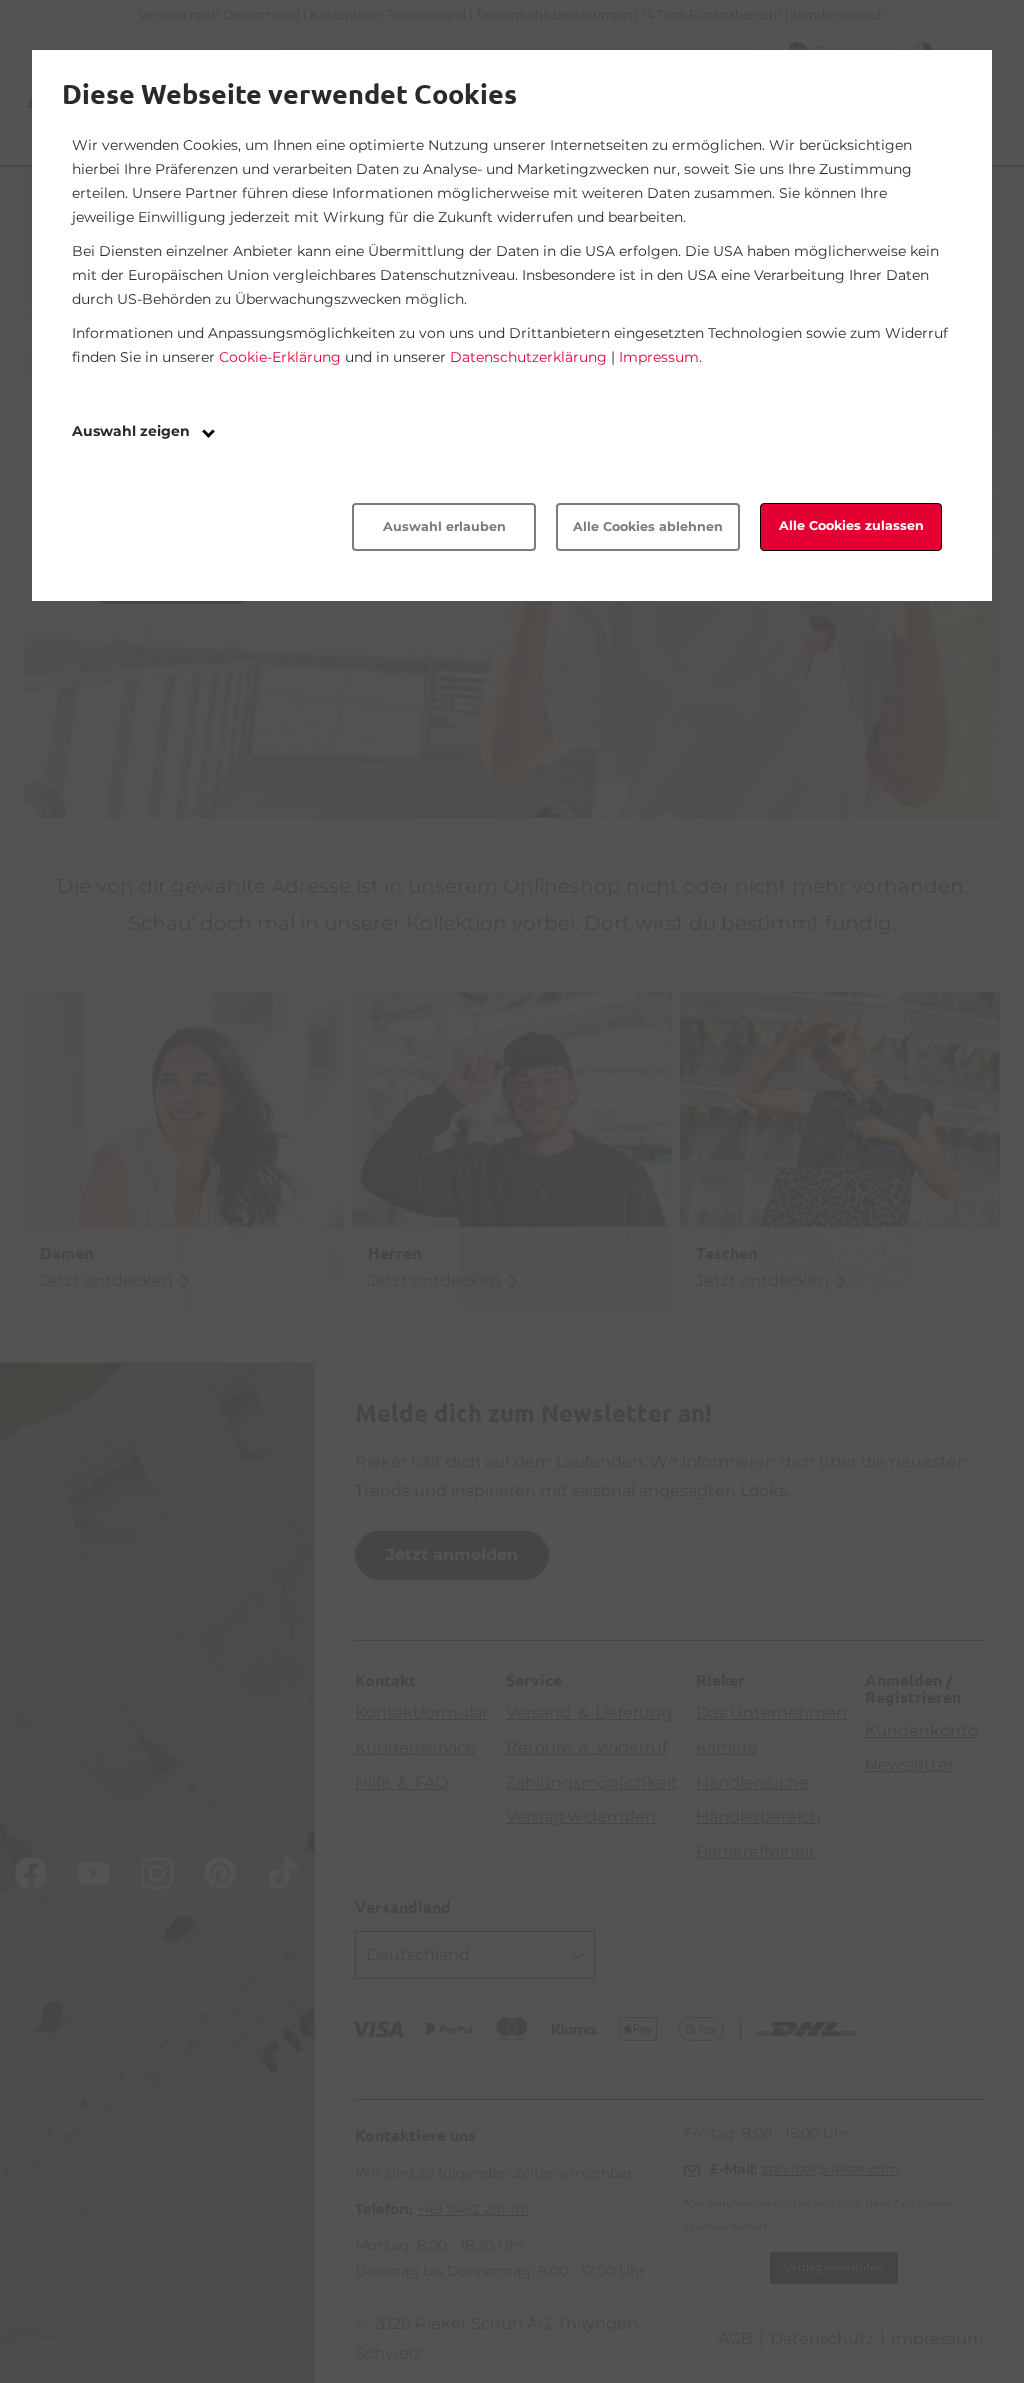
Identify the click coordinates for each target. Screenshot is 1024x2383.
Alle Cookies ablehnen (648, 526)
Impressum (659, 357)
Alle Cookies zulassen (851, 525)
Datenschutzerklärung (528, 357)
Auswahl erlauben (444, 526)
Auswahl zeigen (133, 431)
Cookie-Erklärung (280, 357)
